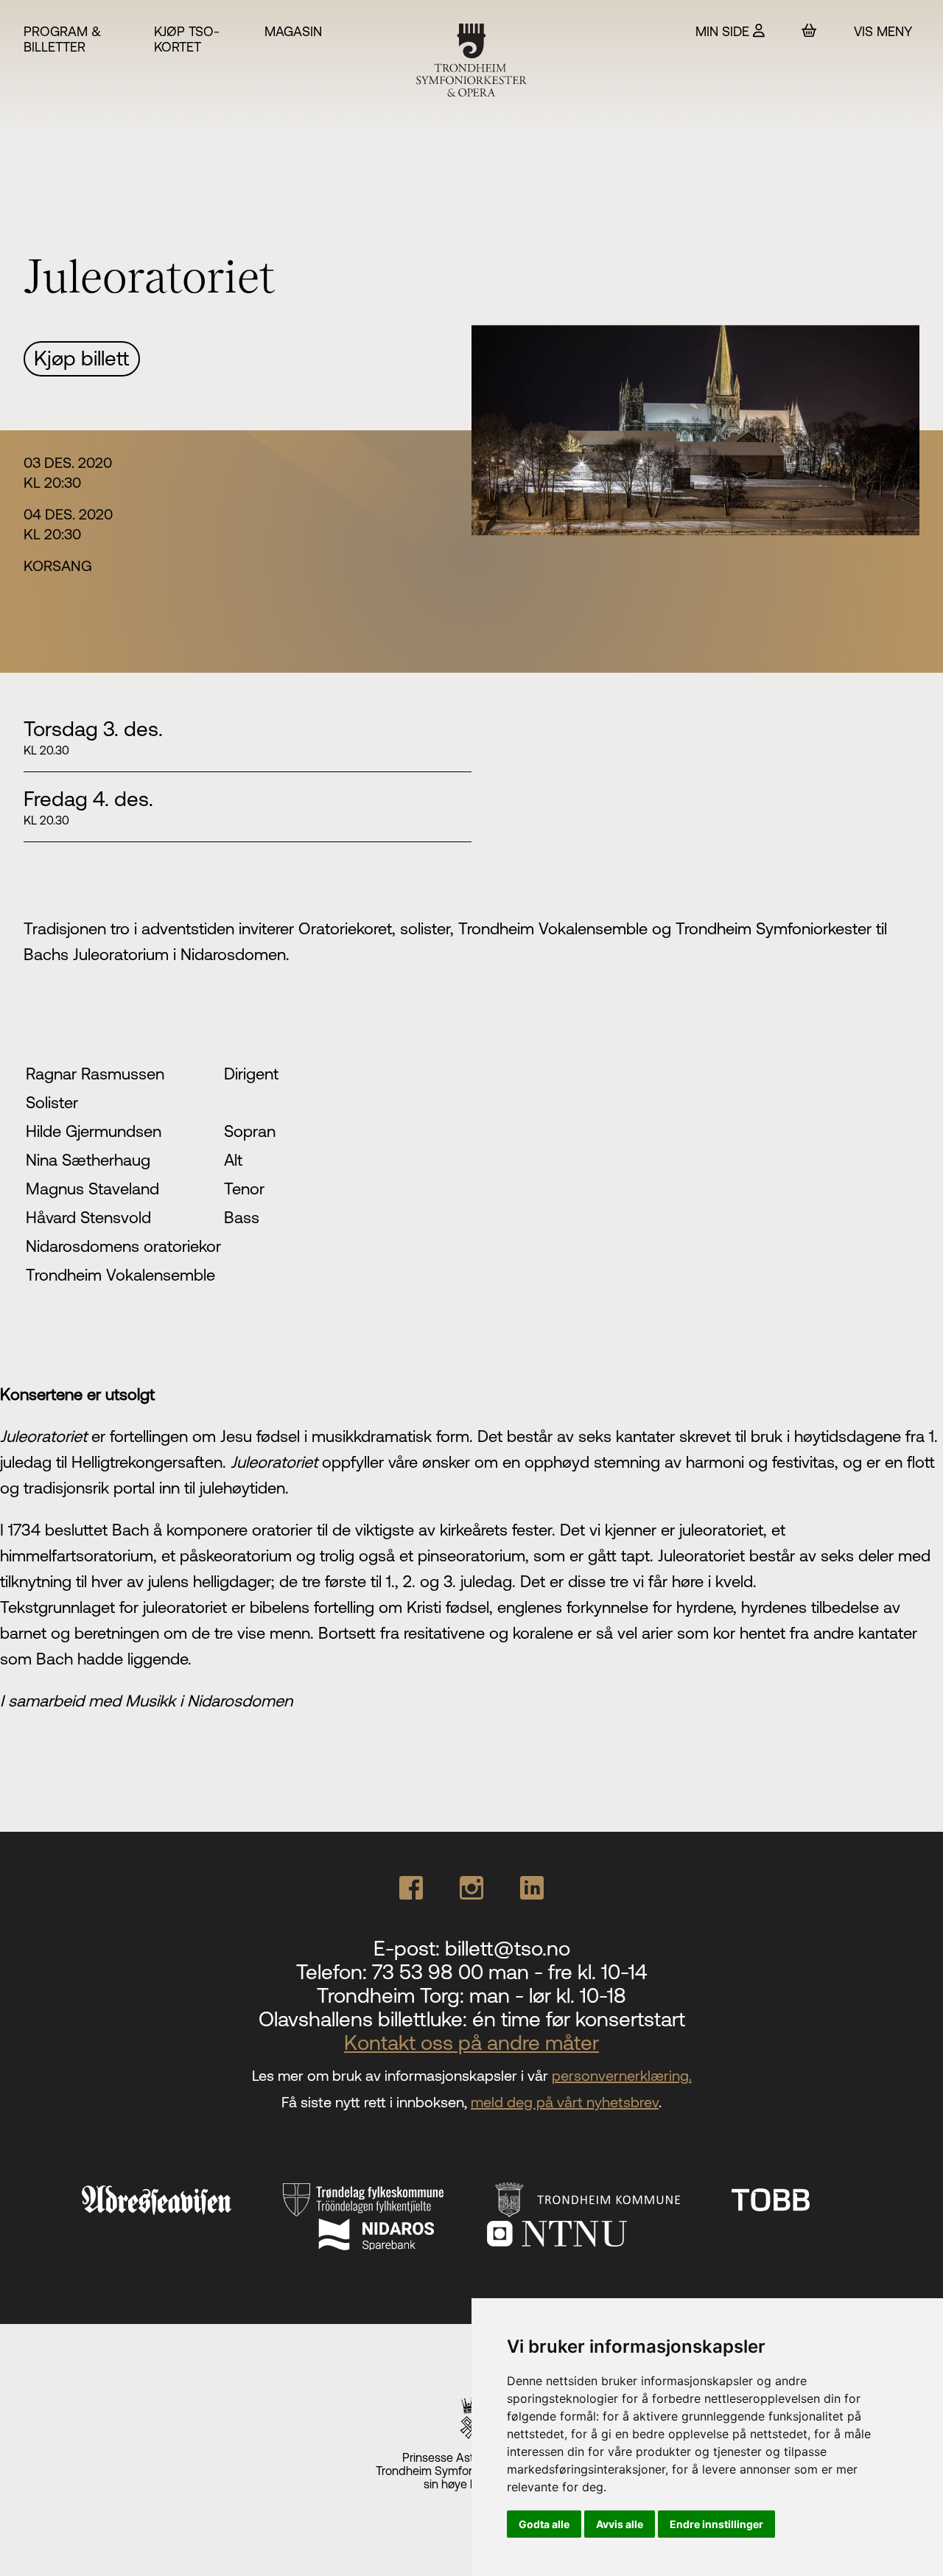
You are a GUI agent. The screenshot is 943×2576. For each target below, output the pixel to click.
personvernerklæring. (622, 2075)
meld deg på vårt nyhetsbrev (565, 2102)
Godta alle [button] (544, 2524)
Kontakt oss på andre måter (471, 2043)
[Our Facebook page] (411, 1888)
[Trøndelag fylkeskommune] (363, 2200)
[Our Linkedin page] (532, 1888)
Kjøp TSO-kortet (187, 39)
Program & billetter (62, 39)
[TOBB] (771, 2200)
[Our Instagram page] (471, 1888)
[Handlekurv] (809, 31)
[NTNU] (557, 2234)
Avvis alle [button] (620, 2524)
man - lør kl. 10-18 (548, 1995)
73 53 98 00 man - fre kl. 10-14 (509, 1972)
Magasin (293, 31)
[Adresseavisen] (156, 2200)
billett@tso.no (508, 1948)
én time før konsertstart (579, 2019)
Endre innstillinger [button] (716, 2524)
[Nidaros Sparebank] (376, 2234)
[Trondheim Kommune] (588, 2200)
